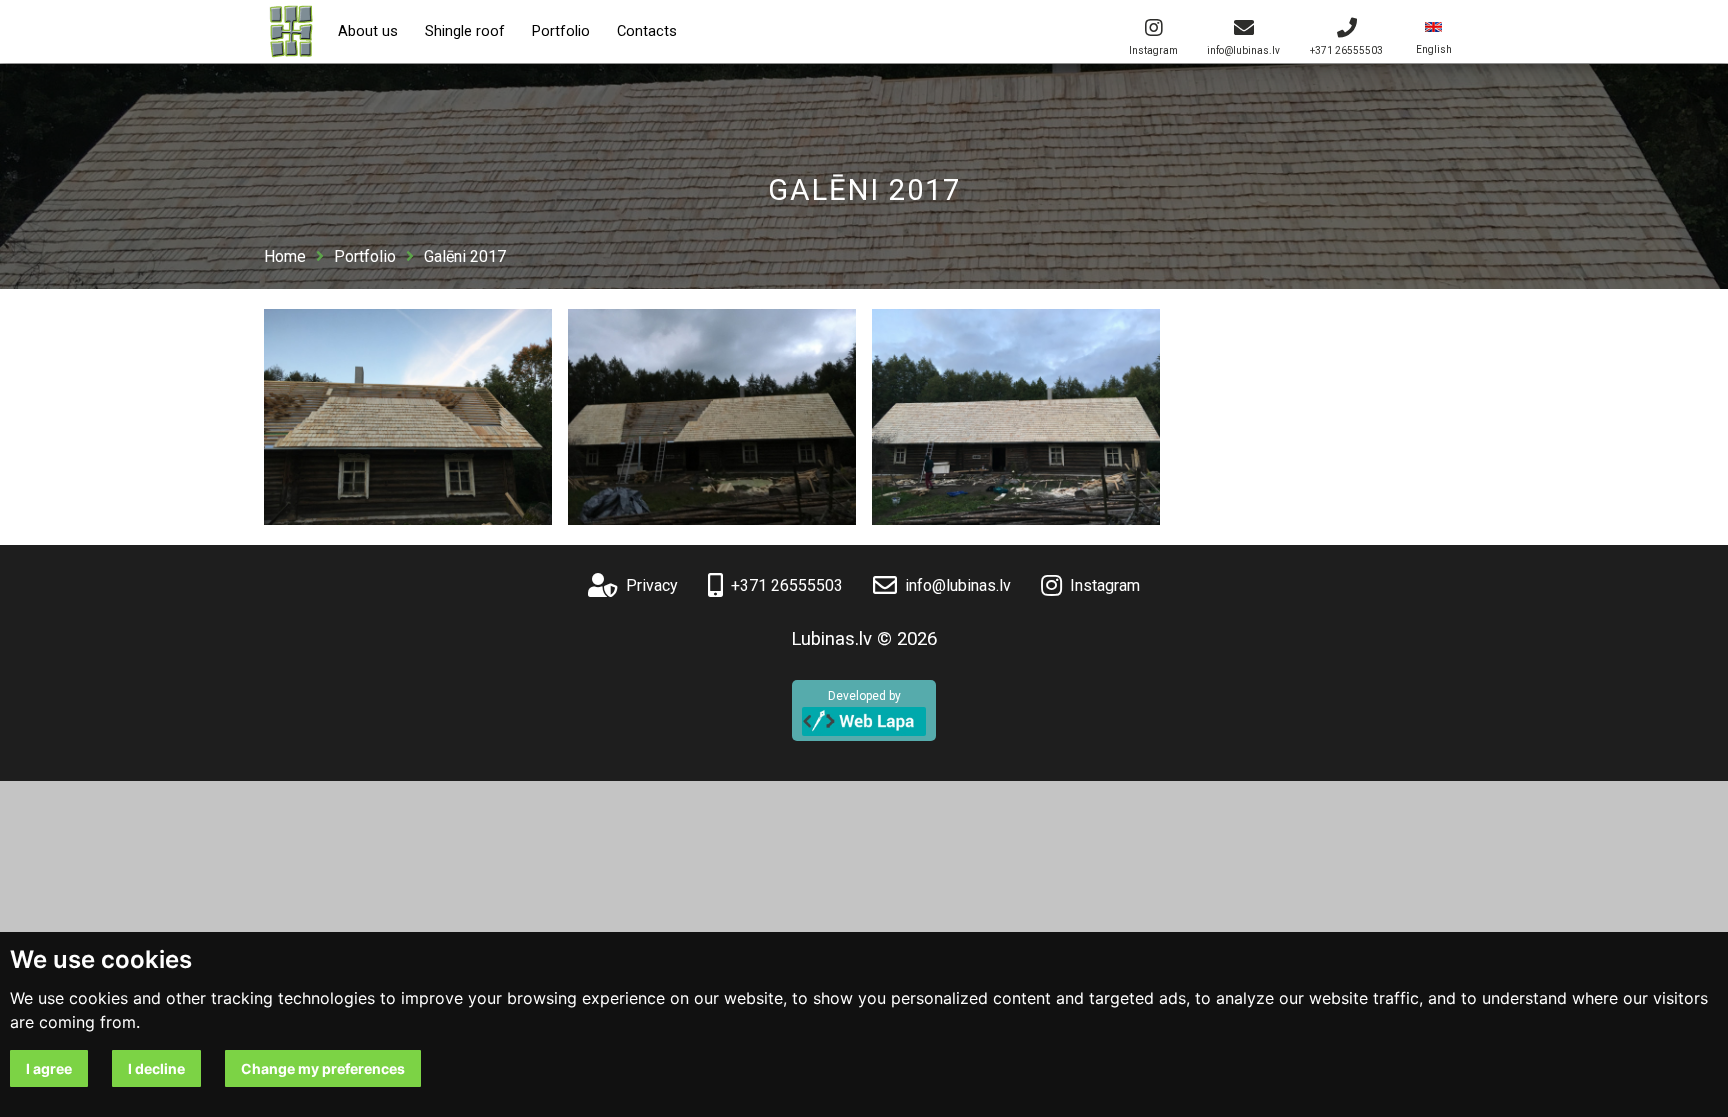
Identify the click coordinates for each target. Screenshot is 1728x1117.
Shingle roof (465, 31)
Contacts (647, 31)
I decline (156, 1068)
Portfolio (561, 31)
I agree (49, 1068)
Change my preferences (323, 1068)
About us (368, 31)
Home (285, 257)
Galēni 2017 (465, 257)
